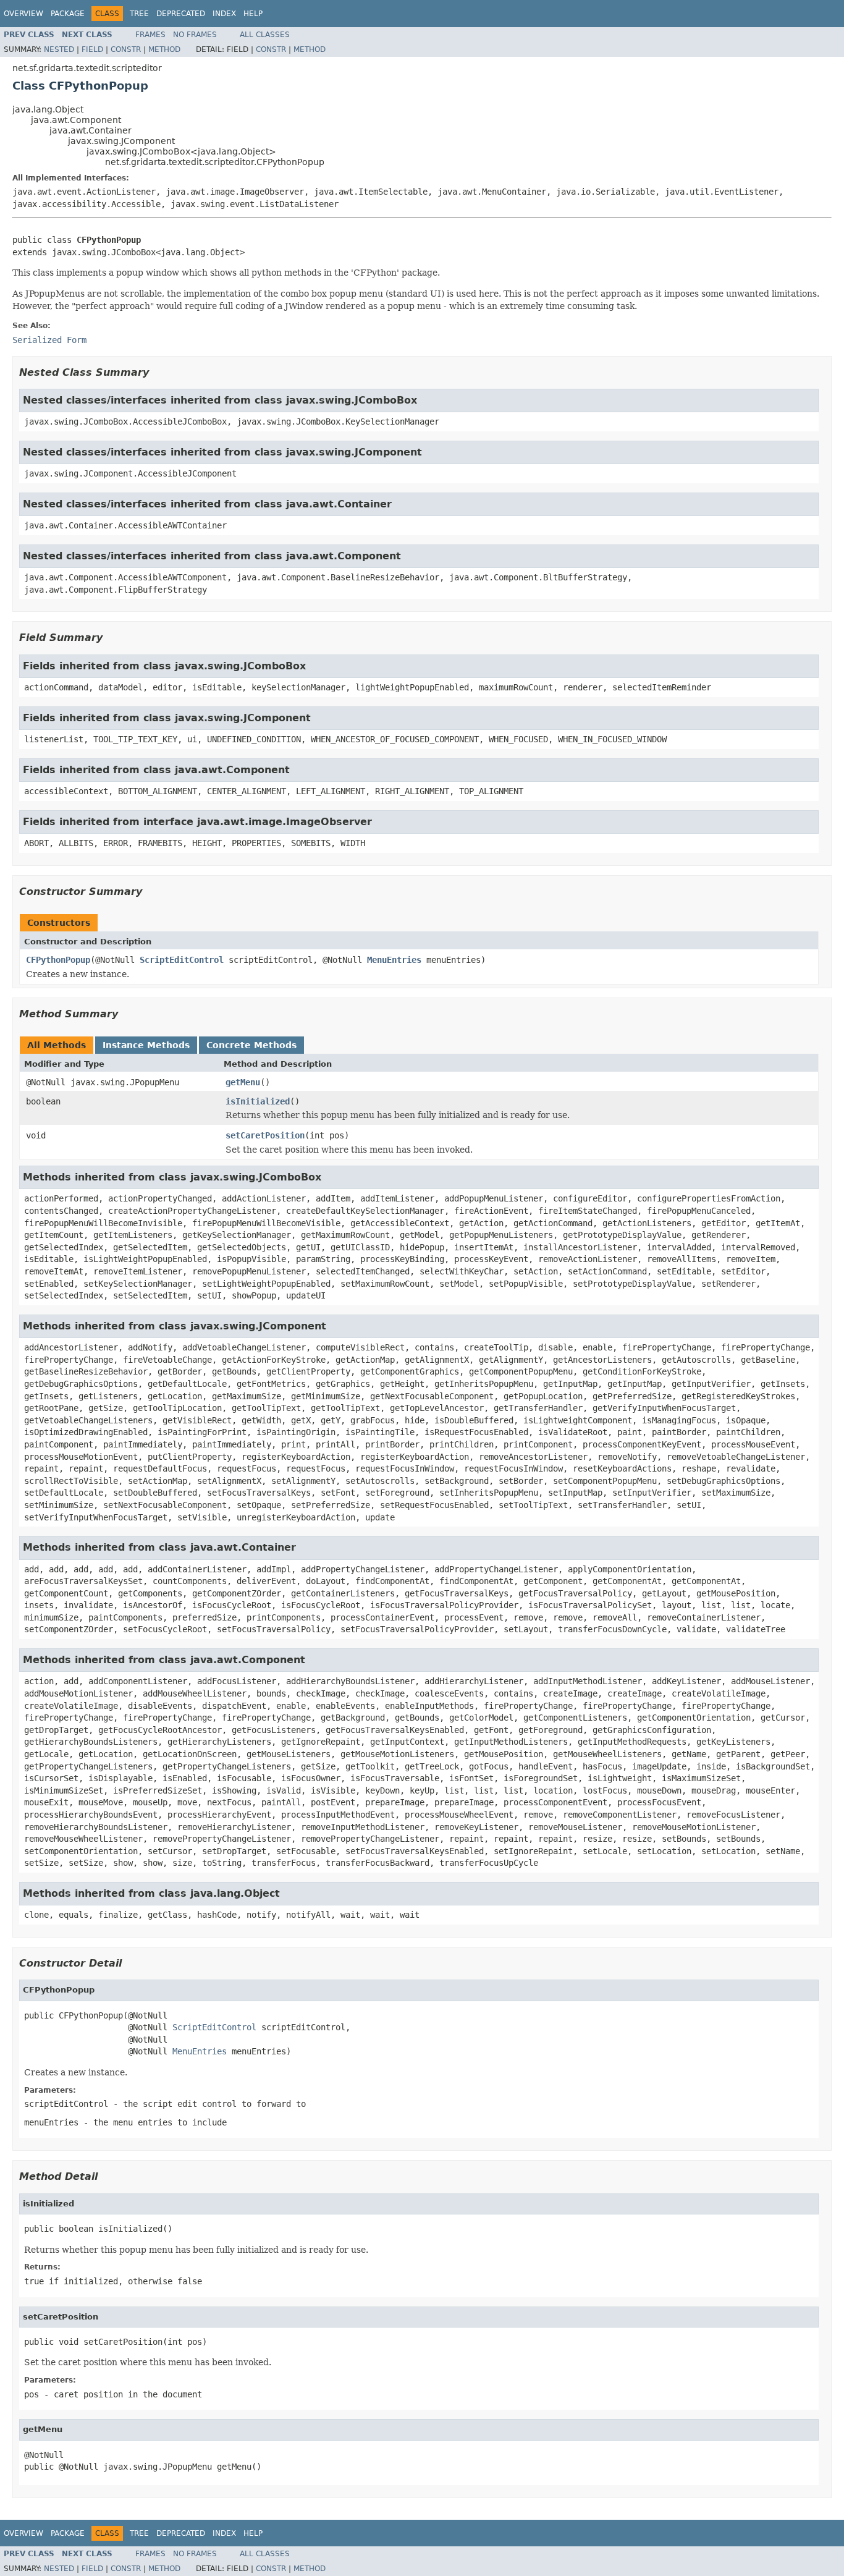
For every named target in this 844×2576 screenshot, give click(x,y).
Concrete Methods (251, 1045)
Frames (150, 35)
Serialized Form (49, 340)
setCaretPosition (265, 1135)
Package (68, 14)
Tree (139, 14)
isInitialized (258, 1101)
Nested (59, 49)
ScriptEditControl (182, 960)
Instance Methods (146, 1045)
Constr (126, 49)
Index (224, 14)
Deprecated (181, 14)
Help (253, 14)
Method (164, 49)
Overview (23, 14)
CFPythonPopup (58, 960)
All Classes (265, 35)
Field (92, 49)
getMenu (243, 1082)
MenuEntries (394, 960)
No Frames (195, 35)
